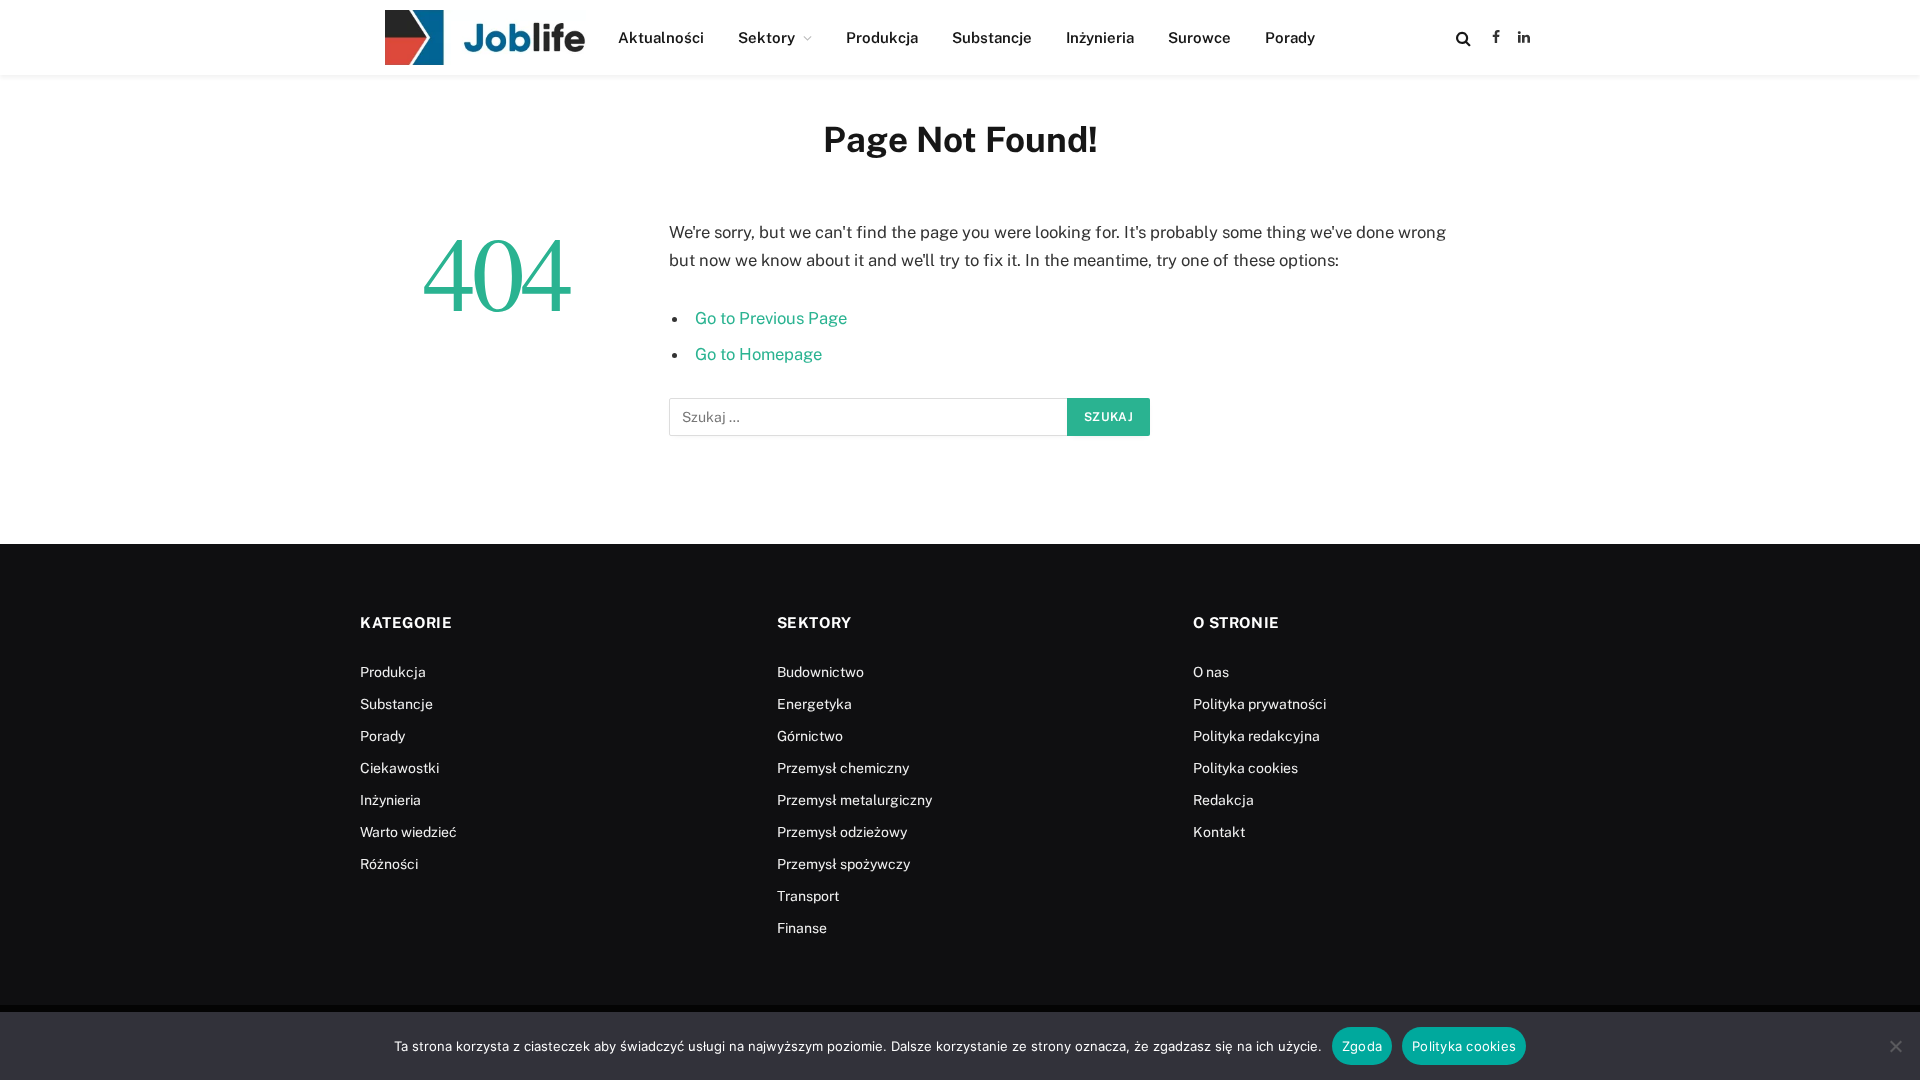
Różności (389, 864)
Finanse (802, 928)
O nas (1211, 672)
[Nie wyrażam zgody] (1895, 1046)
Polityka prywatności (1259, 704)
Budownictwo (820, 672)
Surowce (1199, 37)
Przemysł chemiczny (843, 768)
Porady (1290, 37)
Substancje (992, 37)
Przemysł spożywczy (843, 864)
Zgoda (1362, 1046)
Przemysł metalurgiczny (854, 800)
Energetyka (814, 704)
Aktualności (661, 37)
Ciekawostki (399, 768)
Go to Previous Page (771, 318)
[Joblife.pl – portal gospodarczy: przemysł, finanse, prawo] (485, 37)
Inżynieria (1100, 37)
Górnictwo (810, 736)
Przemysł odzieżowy (842, 832)
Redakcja (1223, 800)
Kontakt (1219, 832)
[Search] (1463, 37)
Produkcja (882, 37)
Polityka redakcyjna (1256, 736)
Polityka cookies (1245, 768)
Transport (808, 896)
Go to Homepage (758, 354)
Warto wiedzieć (408, 832)
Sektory (766, 37)
